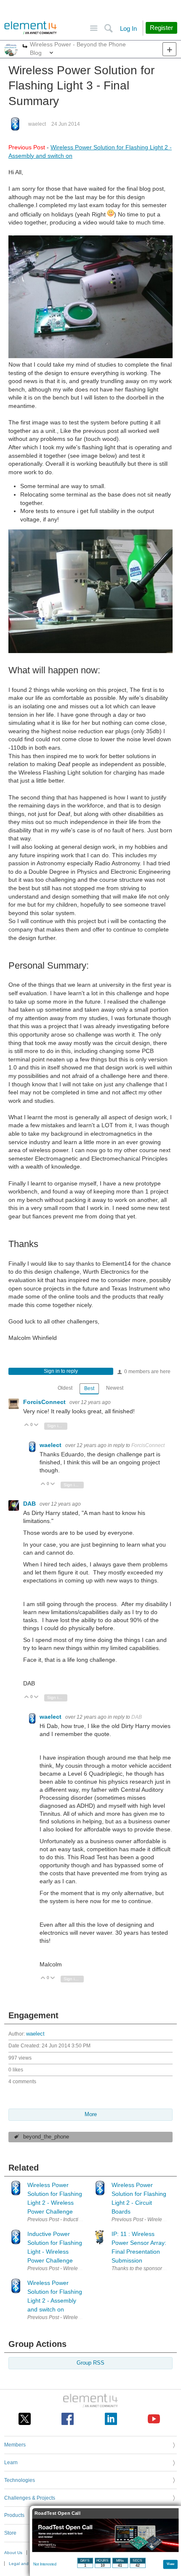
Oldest (65, 1388)
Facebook (68, 2419)
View (171, 2564)
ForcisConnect (45, 1402)
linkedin (111, 2419)
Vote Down (36, 1425)
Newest (115, 1388)
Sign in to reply (61, 1371)
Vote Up (27, 1425)
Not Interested (45, 2564)
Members (15, 2445)
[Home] (31, 28)
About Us (13, 2553)
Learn (11, 2463)
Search (108, 28)
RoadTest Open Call (57, 2513)
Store (10, 2533)
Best (89, 1388)
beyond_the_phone (46, 2137)
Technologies (20, 2480)
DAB (30, 1504)
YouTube (154, 2419)
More (25, 47)
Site (94, 28)
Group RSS (90, 2363)
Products (14, 2515)
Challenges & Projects (30, 2498)
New (169, 49)
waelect (37, 124)
